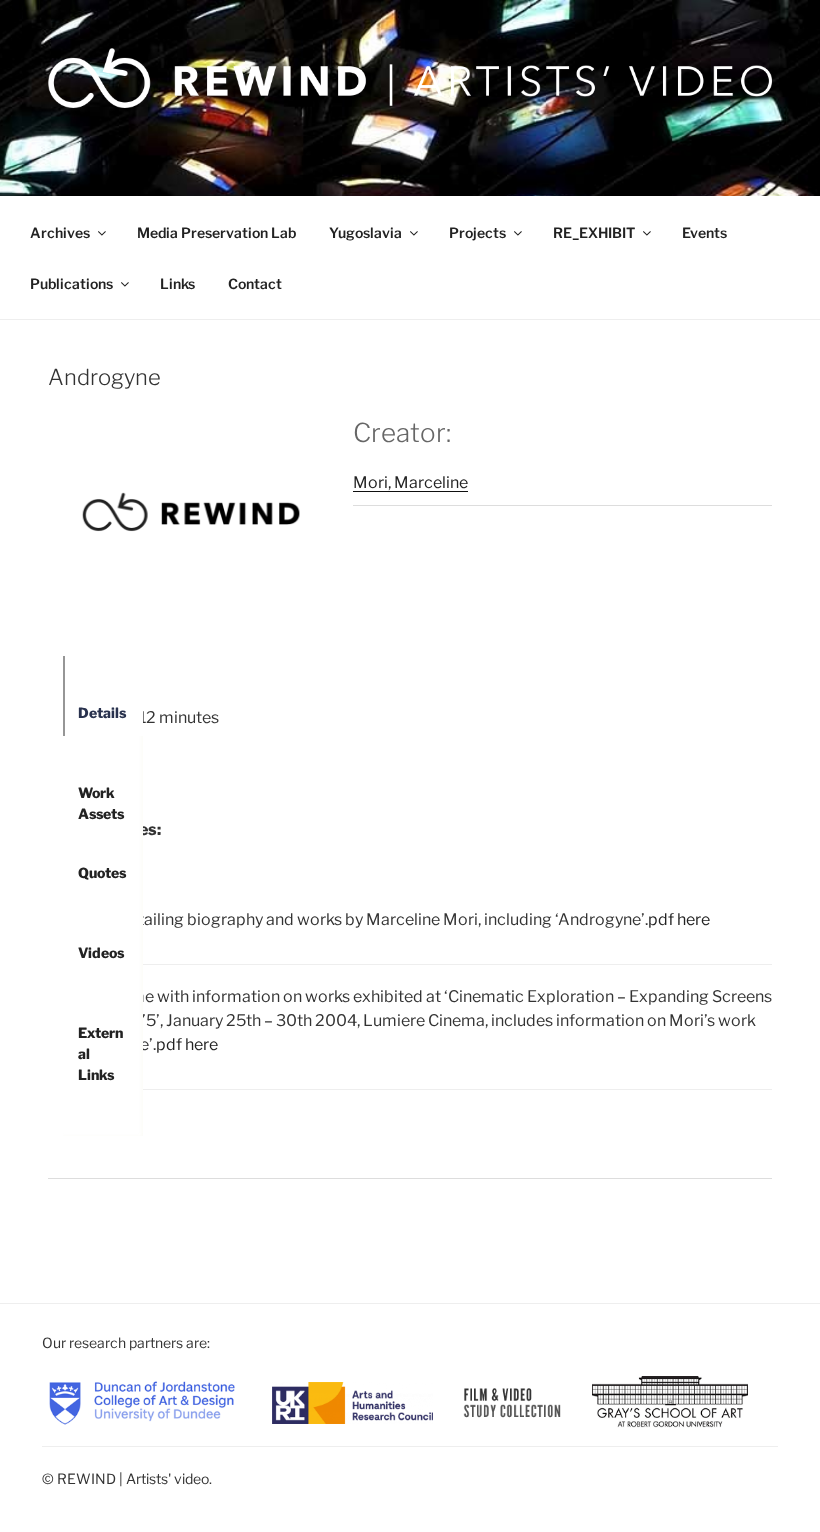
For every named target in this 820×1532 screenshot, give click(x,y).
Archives (60, 232)
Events (704, 232)
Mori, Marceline (410, 482)
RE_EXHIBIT (594, 232)
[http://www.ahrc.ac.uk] (352, 1401)
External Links (100, 1040)
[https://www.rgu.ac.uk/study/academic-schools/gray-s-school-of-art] (670, 1401)
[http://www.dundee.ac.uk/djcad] (142, 1401)
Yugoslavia (365, 232)
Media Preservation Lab (216, 232)
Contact (255, 283)
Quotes (102, 872)
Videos (101, 952)
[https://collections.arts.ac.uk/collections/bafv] (513, 1401)
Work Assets (101, 800)
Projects (477, 232)
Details (102, 712)
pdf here (679, 919)
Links (177, 283)
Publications (71, 283)
